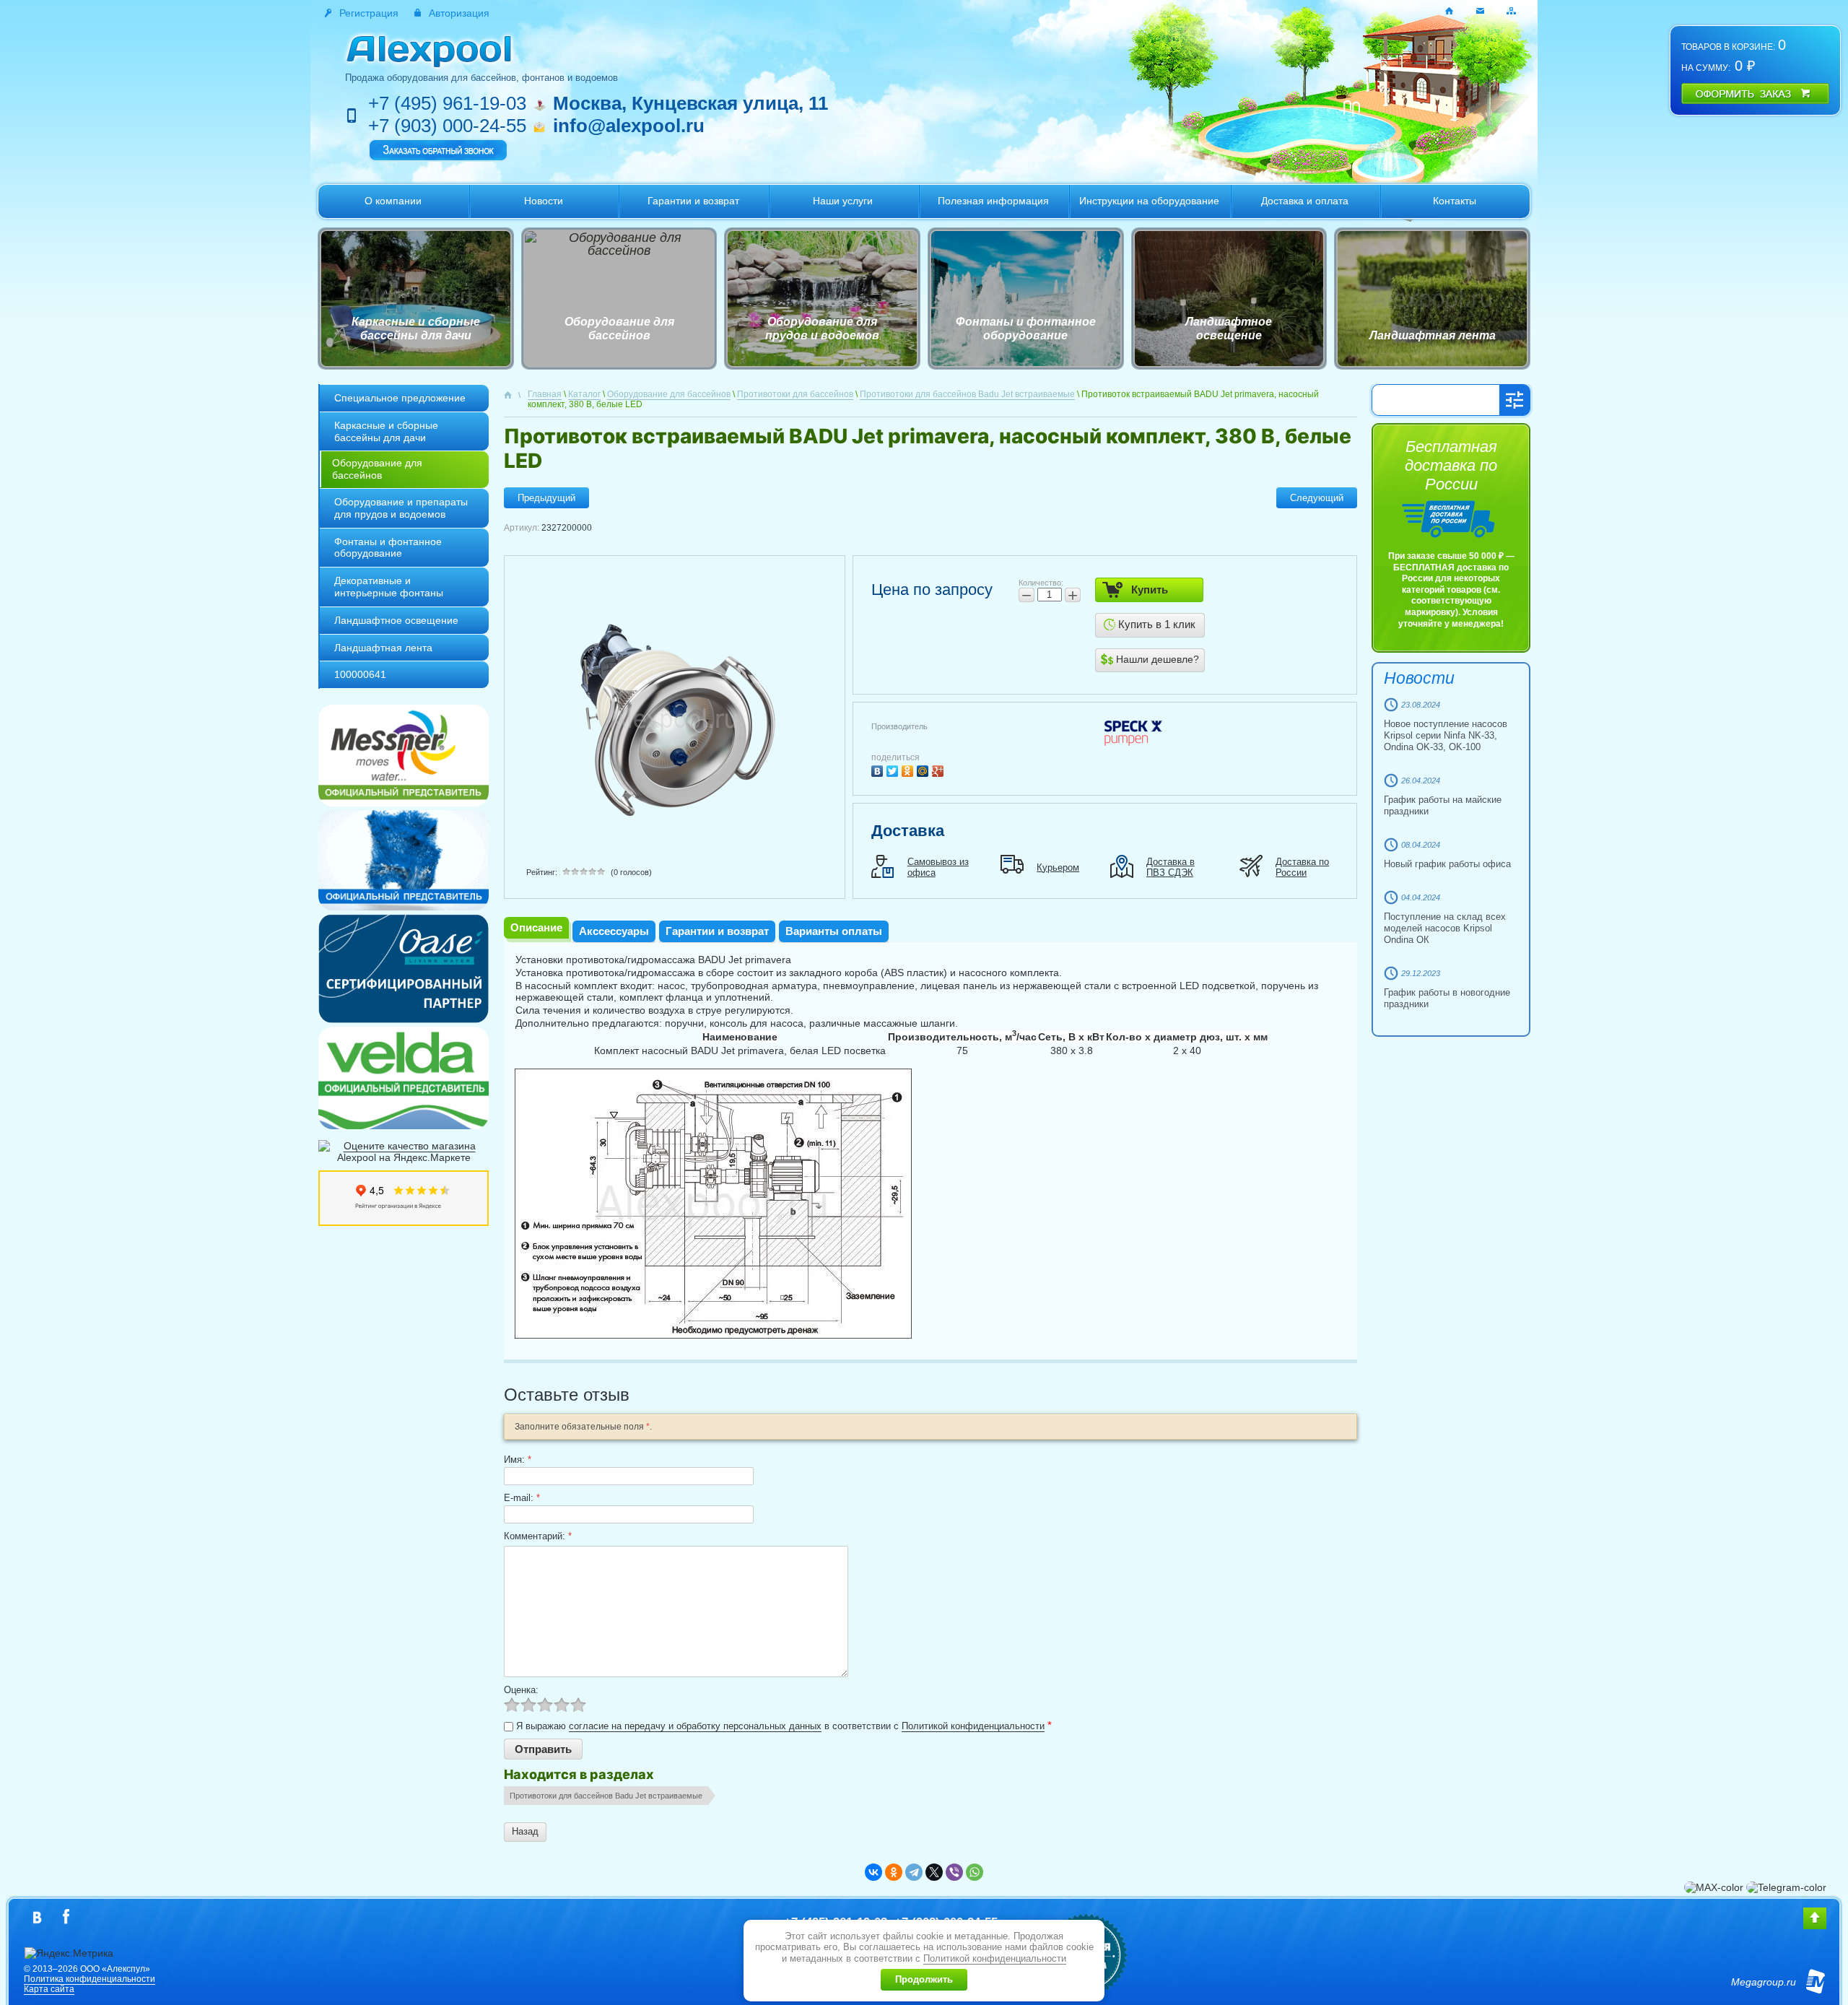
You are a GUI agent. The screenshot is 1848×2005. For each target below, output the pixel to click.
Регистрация (369, 13)
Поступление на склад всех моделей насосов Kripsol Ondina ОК (1445, 928)
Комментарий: (538, 1536)
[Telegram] (914, 1872)
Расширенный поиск (1514, 400)
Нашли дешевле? (1156, 659)
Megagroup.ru (1764, 1982)
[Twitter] (894, 769)
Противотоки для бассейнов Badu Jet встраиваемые (606, 1796)
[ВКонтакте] (879, 769)
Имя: (518, 1460)
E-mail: (522, 1498)
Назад (525, 1831)
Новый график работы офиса (1447, 864)
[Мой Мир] (924, 769)
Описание (536, 927)
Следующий (1317, 498)
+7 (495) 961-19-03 (447, 103)
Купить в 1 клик (1155, 624)
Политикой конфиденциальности (973, 1726)
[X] (934, 1872)
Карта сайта (49, 1989)
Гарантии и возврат (717, 931)
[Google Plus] (940, 769)
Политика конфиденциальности (90, 1979)
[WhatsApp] (975, 1872)
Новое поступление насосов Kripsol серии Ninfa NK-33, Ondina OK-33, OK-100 (1446, 735)
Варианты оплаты (834, 931)
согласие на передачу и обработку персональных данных (695, 1726)
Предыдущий (546, 498)
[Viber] (954, 1872)
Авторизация (459, 13)
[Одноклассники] (909, 769)
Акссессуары (614, 931)
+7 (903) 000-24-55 (447, 126)
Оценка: (521, 1690)
